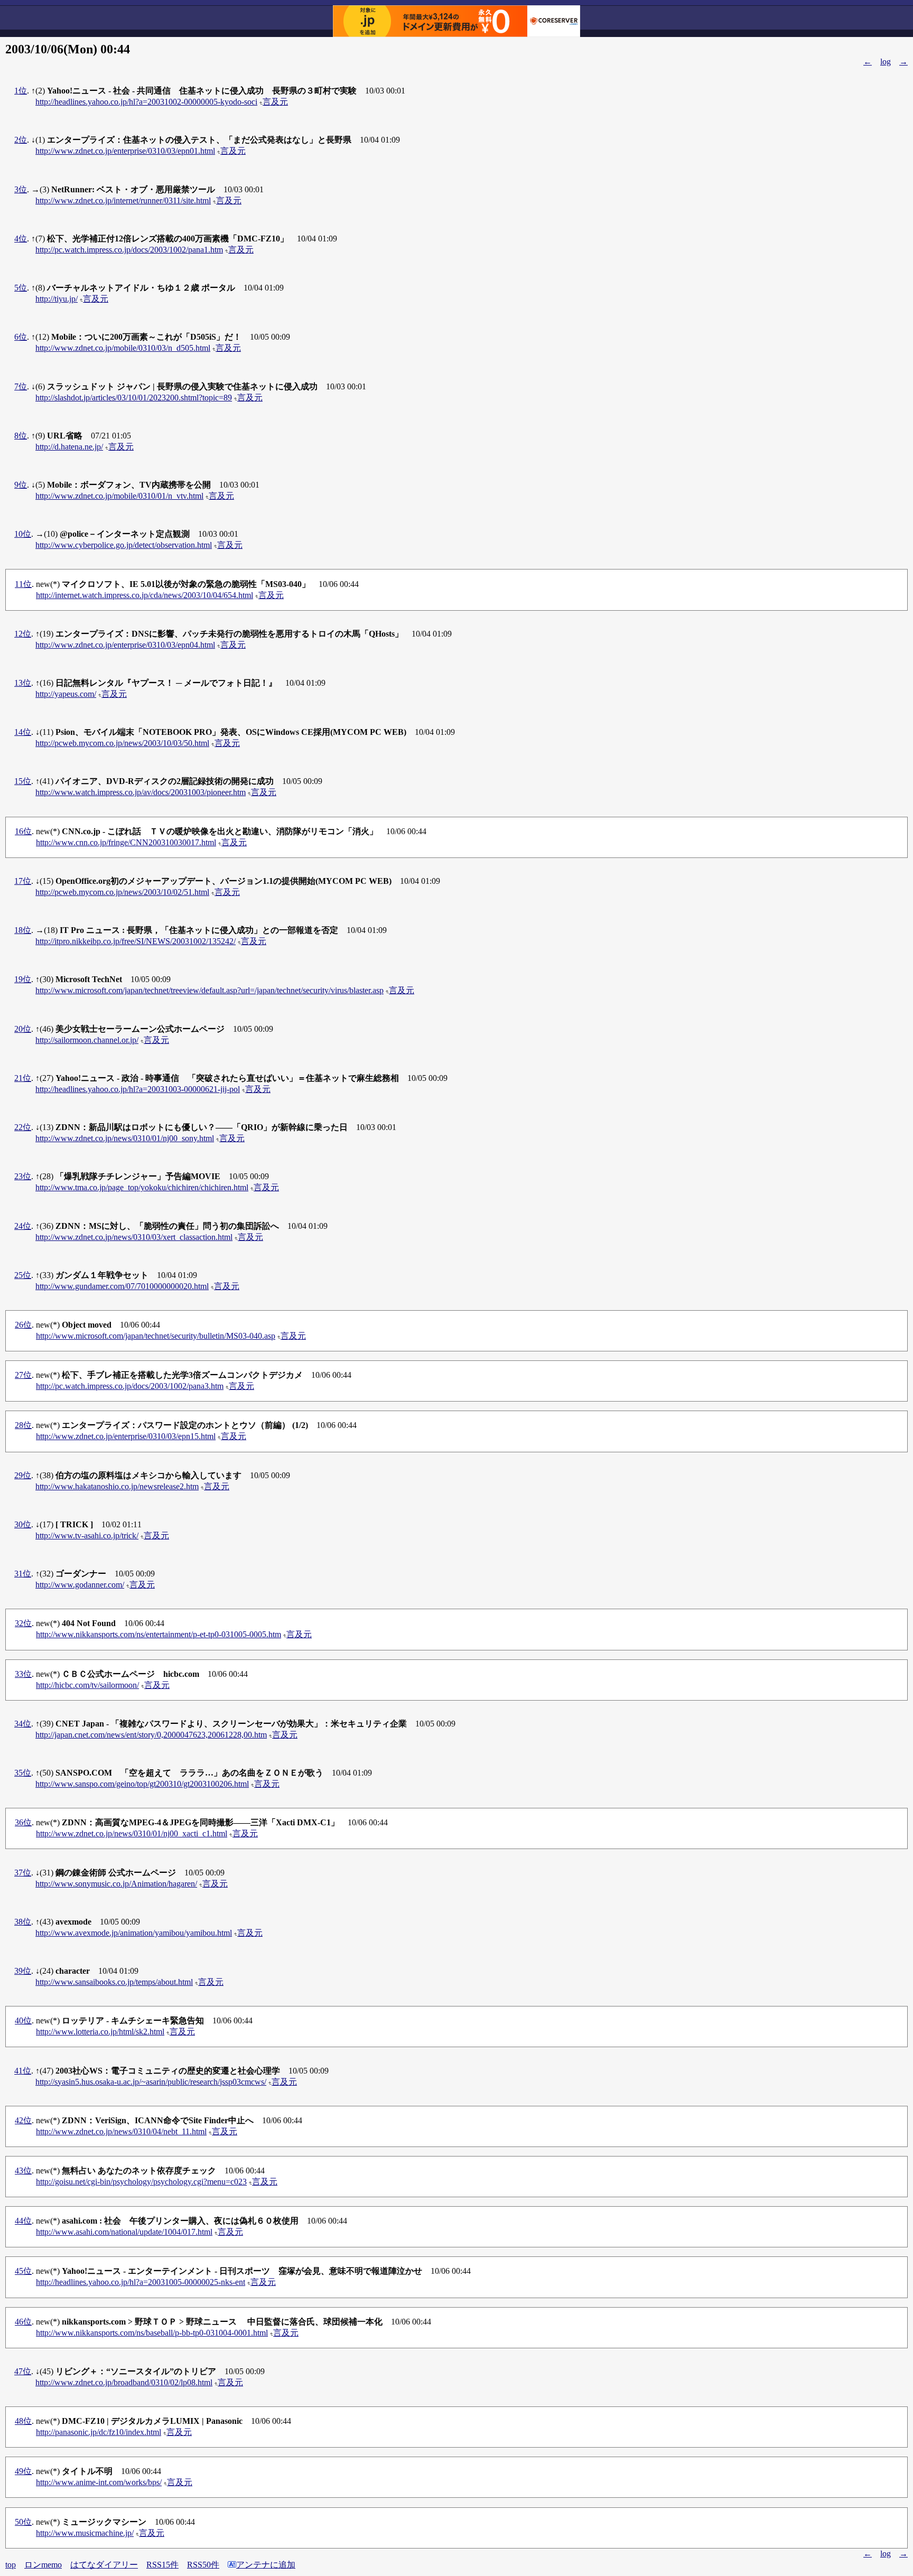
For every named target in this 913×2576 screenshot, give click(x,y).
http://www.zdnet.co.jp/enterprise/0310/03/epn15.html (126, 1436)
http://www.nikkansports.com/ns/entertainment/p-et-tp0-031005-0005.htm (159, 1634)
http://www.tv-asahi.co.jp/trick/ (87, 1536)
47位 (23, 2371)
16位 (23, 831)
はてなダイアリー (104, 2565)
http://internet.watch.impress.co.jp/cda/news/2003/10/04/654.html (145, 595)
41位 (23, 2071)
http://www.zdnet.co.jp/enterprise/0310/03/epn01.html (125, 151)
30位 (23, 1524)
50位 (23, 2522)
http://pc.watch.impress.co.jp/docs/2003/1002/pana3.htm (130, 1386)
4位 (21, 239)
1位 (21, 91)
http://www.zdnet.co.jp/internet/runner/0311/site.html (123, 200)
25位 (23, 1275)
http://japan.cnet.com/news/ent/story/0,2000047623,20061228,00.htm (151, 1735)
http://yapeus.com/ (66, 694)
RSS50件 (203, 2565)
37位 (23, 1873)
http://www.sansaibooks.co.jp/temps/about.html (114, 1982)
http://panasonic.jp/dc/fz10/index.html (99, 2432)
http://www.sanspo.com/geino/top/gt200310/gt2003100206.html (142, 1784)
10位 (23, 534)
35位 (23, 1773)
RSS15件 (162, 2565)
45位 (23, 2271)
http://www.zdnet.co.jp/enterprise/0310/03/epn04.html (125, 645)
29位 (23, 1475)
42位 (23, 2120)
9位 (21, 485)
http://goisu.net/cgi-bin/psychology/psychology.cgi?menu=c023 (141, 2182)
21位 (23, 1078)
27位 (23, 1375)
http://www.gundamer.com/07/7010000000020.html (122, 1286)
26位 (23, 1325)
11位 (23, 584)
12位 (23, 634)
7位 (21, 386)
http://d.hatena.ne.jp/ (69, 447)
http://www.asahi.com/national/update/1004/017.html (124, 2232)
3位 (21, 189)
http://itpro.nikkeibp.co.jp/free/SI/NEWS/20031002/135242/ (136, 941)
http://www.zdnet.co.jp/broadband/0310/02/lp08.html (124, 2382)
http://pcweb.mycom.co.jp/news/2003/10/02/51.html (122, 892)
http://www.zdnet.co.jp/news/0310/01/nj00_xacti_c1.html (132, 1833)
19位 (23, 979)
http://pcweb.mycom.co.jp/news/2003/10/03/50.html (122, 743)
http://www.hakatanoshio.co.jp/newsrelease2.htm (117, 1486)
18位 (23, 930)
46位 (23, 2322)
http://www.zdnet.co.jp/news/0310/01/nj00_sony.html (125, 1138)
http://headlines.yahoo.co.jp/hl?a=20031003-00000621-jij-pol (138, 1089)
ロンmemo (43, 2565)
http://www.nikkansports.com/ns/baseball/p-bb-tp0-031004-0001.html (152, 2333)
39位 (23, 1971)
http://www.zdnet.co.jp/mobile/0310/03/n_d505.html (123, 348)
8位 (21, 436)
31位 (23, 1574)
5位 (21, 288)
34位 (23, 1724)
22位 (23, 1127)
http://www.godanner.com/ (80, 1585)
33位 (23, 1674)
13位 (23, 683)
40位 (23, 2020)
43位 (23, 2171)
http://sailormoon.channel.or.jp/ (87, 1040)
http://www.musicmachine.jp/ (85, 2533)
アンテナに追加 (266, 2565)
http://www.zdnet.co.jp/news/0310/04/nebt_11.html (121, 2131)
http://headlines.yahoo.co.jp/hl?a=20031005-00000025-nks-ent (141, 2282)
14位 (23, 732)
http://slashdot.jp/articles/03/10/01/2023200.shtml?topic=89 (134, 398)
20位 (23, 1029)
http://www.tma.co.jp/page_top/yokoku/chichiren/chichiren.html (142, 1187)
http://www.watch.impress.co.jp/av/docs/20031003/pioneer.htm (141, 792)
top (11, 2565)
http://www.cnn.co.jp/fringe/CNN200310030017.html (126, 842)
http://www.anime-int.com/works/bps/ (99, 2482)
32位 (23, 1623)
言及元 (275, 102)
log (886, 62)
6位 (21, 337)
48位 (23, 2421)
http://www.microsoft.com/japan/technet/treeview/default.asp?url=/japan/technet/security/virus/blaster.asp (209, 990)
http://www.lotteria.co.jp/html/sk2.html (100, 2032)
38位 (23, 1922)
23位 (23, 1176)
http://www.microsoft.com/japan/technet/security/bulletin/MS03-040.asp (156, 1336)
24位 (23, 1226)
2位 (21, 140)
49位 (23, 2471)
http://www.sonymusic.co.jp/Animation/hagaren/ (116, 1884)
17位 (23, 881)
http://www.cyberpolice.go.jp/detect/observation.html (124, 545)
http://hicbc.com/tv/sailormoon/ (87, 1685)
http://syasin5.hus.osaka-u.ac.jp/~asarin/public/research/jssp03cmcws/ (151, 2082)
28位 (23, 1425)
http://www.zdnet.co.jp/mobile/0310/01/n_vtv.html (119, 496)
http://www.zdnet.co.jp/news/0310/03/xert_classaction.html (134, 1237)
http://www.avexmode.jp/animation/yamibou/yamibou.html (134, 1933)
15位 (23, 781)
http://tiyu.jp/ (57, 299)
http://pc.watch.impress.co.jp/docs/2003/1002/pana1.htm (129, 250)
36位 (23, 1822)
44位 (23, 2221)
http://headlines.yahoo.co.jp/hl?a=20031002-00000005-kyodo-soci (146, 102)
